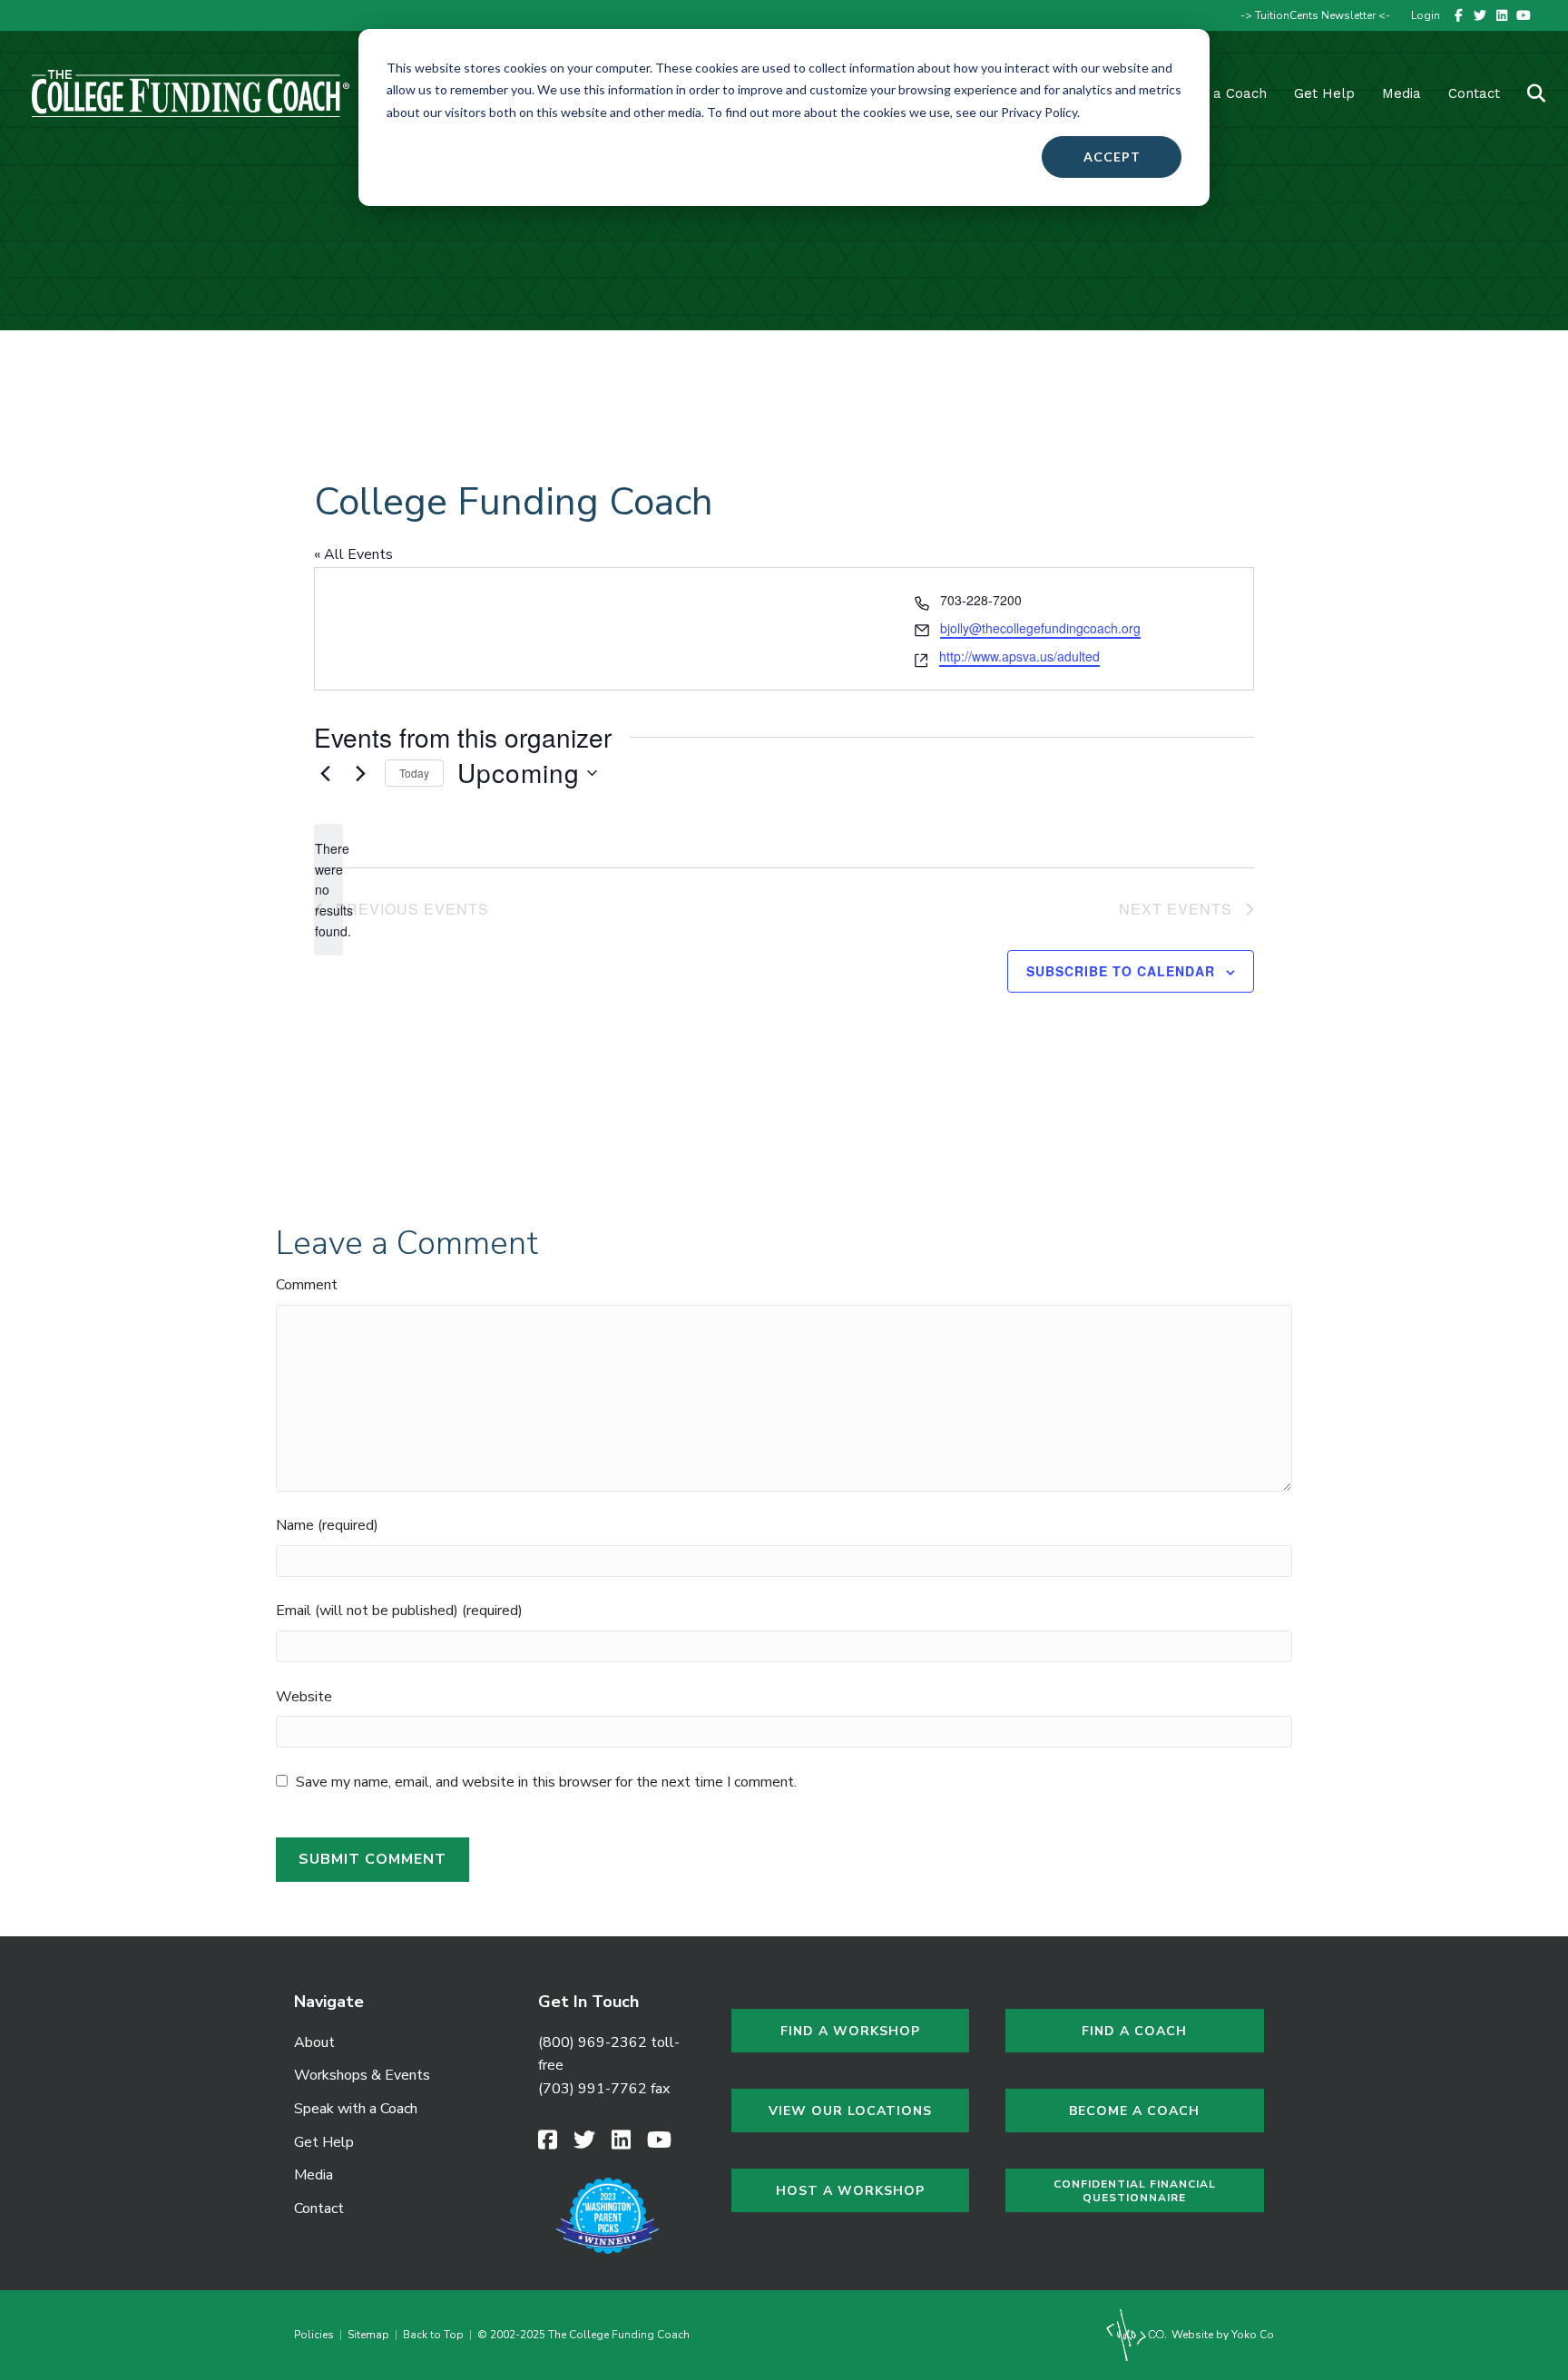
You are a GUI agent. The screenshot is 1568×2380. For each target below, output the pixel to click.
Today (414, 773)
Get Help (1324, 93)
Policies (317, 2335)
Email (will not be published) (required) (399, 1611)
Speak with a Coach (356, 2109)
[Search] (1525, 93)
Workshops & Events (362, 2075)
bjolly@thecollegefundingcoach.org (1040, 628)
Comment (307, 1285)
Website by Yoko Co (1221, 2335)
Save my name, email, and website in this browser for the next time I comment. (546, 1782)
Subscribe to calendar (1121, 971)
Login (1426, 15)
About (314, 2042)
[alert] (328, 890)
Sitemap (368, 2335)
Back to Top (433, 2335)
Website (304, 1697)
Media (314, 2175)
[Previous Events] (325, 773)
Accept (1112, 157)
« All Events (353, 554)
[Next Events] (360, 773)
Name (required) (327, 1525)
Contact (1474, 93)
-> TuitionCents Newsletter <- (1315, 15)
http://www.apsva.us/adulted (1019, 656)
